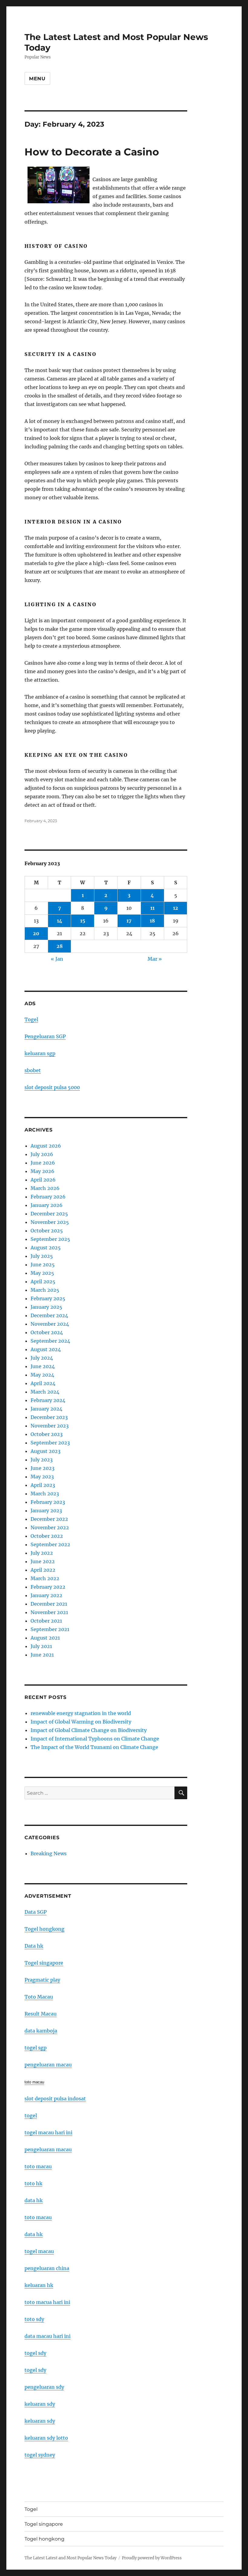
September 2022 (50, 1544)
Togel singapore (44, 1963)
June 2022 (43, 1561)
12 (176, 908)
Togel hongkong (44, 1929)
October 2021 (46, 1621)
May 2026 (42, 1171)
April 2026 (43, 1180)
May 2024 (42, 1375)
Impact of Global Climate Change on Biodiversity (89, 1730)
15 (83, 921)
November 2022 (50, 1527)
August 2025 (46, 1248)
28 (60, 946)
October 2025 (47, 1231)
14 (60, 921)
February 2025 (48, 1298)
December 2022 (49, 1519)
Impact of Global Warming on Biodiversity (81, 1722)
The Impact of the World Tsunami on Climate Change (94, 1747)
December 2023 (49, 1417)
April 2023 (43, 1485)
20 (36, 933)
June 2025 (43, 1265)
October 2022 (47, 1536)
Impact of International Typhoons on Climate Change (95, 1739)
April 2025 (43, 1281)
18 (152, 921)
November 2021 (49, 1612)
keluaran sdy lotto (46, 2438)
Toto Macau (39, 1997)
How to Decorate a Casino (92, 152)
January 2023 (46, 1511)
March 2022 (45, 1578)
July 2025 (42, 1256)
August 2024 (46, 1349)
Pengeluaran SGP (45, 1036)
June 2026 (43, 1163)
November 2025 (50, 1222)
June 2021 (42, 1655)
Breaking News (49, 1853)
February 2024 (48, 1400)
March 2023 (45, 1494)
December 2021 (49, 1604)
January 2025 (46, 1307)
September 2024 (50, 1341)
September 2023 (50, 1443)
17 (129, 921)
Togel (31, 1019)
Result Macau (41, 2014)
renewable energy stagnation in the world (81, 1713)
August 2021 (45, 1638)
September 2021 (50, 1629)
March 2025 (45, 1290)
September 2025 (50, 1239)
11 (152, 908)
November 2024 (50, 1324)
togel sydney (40, 2455)
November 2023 (50, 1426)
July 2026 (42, 1154)
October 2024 (47, 1332)
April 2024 (43, 1383)
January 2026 (47, 1205)
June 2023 (42, 1468)
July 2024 (42, 1358)
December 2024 (49, 1315)
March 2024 (45, 1392)
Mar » (155, 959)
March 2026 (45, 1188)
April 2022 (43, 1570)
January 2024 (46, 1409)
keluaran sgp (40, 1053)
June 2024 (43, 1366)
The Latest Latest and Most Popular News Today (70, 2558)
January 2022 (46, 1595)
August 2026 (46, 1146)
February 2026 (48, 1197)
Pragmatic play (42, 1980)
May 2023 (42, 1477)
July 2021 (41, 1646)
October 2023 (47, 1434)
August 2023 (46, 1451)
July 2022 (42, 1553)
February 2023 (48, 1502)
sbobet (33, 1070)
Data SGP (36, 1912)
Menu (37, 79)
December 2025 (49, 1214)
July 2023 (42, 1460)
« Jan (57, 959)
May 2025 (42, 1273)
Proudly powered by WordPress (152, 2558)
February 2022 (48, 1587)
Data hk (34, 1946)
